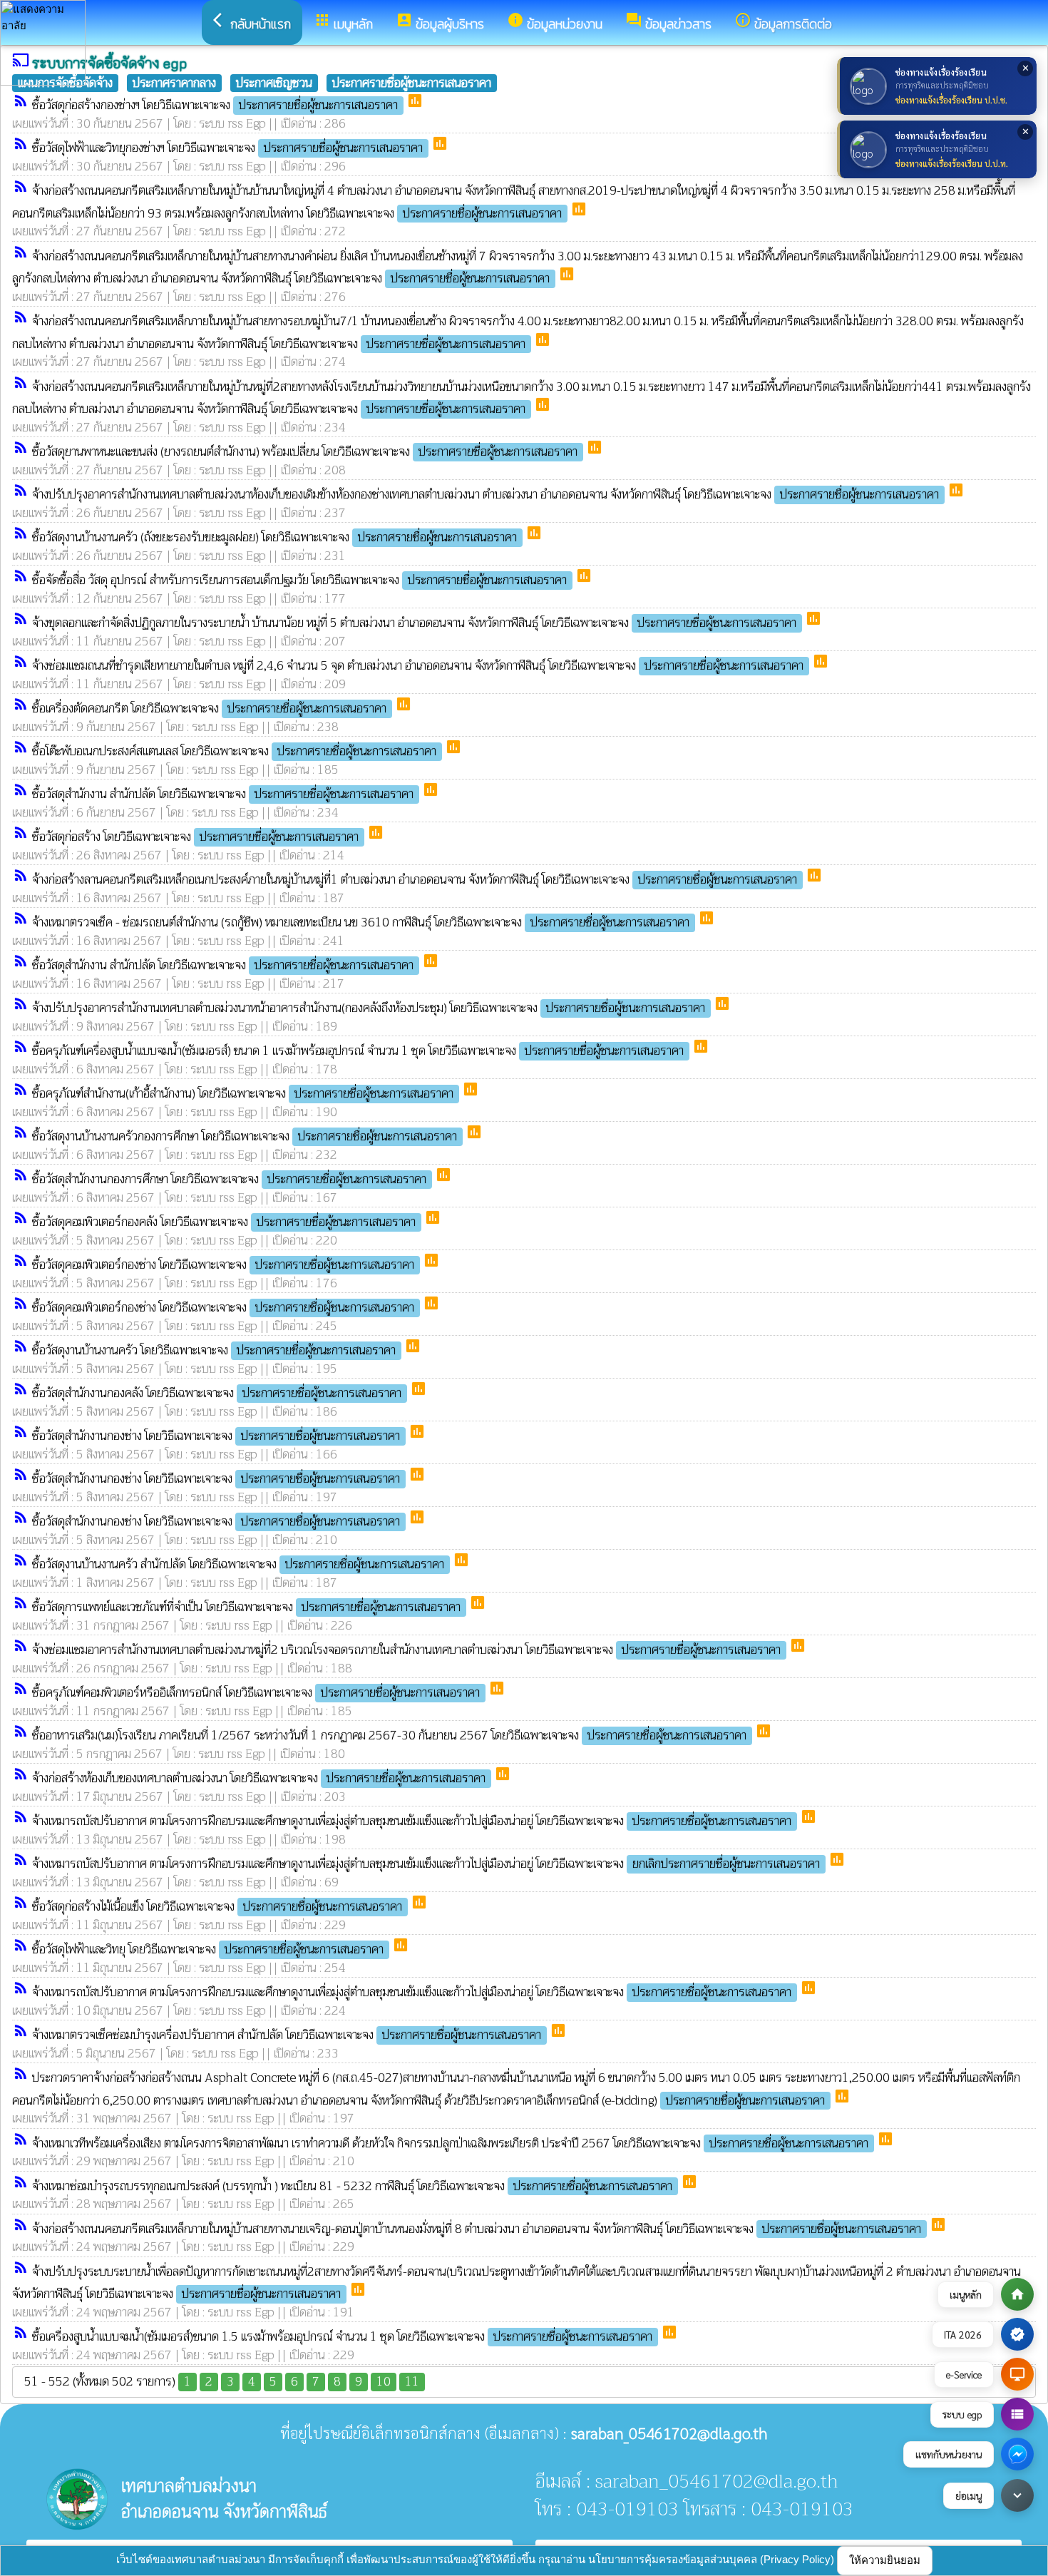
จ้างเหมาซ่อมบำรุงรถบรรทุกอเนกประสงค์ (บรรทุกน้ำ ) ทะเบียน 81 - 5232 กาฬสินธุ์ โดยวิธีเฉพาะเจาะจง (352, 2186)
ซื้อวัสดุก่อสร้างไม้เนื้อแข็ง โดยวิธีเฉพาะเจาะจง (217, 1907)
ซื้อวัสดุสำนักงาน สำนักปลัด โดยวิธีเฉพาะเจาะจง (223, 794)
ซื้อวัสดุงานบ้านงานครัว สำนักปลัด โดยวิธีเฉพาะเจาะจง (238, 1564)
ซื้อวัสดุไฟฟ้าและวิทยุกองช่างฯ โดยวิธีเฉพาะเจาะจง (227, 148)
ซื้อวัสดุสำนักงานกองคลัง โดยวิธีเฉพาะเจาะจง (217, 1393)
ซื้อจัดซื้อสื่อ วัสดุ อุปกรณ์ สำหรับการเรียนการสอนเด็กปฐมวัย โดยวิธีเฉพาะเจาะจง (299, 580)
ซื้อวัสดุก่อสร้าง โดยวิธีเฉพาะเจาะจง (195, 837)
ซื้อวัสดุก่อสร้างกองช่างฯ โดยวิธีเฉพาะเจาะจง (215, 105)
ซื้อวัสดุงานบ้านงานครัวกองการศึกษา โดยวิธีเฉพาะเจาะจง (245, 1136)
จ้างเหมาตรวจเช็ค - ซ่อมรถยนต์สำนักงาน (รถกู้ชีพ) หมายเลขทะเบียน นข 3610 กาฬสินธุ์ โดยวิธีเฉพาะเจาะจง (361, 922)
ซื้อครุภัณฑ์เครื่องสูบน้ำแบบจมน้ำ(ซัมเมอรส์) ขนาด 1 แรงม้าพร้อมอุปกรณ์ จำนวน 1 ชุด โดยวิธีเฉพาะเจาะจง (358, 1051)
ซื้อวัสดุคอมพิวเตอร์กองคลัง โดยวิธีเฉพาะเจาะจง (224, 1222)
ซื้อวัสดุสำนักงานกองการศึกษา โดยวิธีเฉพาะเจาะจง (229, 1179)
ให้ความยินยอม (885, 2560)
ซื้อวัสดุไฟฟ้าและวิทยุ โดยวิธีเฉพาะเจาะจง (208, 1949)
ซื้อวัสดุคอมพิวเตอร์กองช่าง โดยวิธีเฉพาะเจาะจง (223, 1265)
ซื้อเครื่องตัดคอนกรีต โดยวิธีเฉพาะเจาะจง (209, 709)
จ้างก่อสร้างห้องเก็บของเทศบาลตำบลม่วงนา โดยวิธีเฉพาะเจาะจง (259, 1778)
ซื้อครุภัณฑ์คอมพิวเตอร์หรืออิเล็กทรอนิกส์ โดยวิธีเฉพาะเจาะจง (256, 1693)
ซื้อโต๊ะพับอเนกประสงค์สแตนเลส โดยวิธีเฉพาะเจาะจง (234, 751)
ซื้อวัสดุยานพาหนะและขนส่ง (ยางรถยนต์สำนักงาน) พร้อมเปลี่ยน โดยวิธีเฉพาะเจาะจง (305, 452)
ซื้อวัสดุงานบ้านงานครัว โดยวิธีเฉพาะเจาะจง (214, 1350)
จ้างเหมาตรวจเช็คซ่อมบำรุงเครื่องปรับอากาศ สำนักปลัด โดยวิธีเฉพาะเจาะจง (287, 2035)
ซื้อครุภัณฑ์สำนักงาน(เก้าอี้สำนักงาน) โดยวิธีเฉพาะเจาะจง (243, 1094)
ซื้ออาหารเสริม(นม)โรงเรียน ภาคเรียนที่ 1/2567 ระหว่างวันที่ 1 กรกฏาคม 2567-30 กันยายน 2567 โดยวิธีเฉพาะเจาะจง (389, 1736)
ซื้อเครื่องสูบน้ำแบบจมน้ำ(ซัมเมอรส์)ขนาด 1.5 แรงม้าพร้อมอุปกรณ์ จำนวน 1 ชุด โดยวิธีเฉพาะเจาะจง (342, 2337)
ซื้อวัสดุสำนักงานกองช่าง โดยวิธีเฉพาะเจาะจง (216, 1436)
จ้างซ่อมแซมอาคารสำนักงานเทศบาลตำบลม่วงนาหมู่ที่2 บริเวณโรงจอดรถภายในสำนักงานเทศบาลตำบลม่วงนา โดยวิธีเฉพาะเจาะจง (406, 1650)
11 (412, 2382)
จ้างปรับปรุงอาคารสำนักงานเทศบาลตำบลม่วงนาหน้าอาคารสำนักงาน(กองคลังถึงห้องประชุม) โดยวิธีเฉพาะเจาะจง (369, 1008)
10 (384, 2382)
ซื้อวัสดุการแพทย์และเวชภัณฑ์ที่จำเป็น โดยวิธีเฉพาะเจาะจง (246, 1607)
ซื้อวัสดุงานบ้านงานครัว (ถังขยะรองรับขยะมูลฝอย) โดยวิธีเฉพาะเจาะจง (274, 537)
